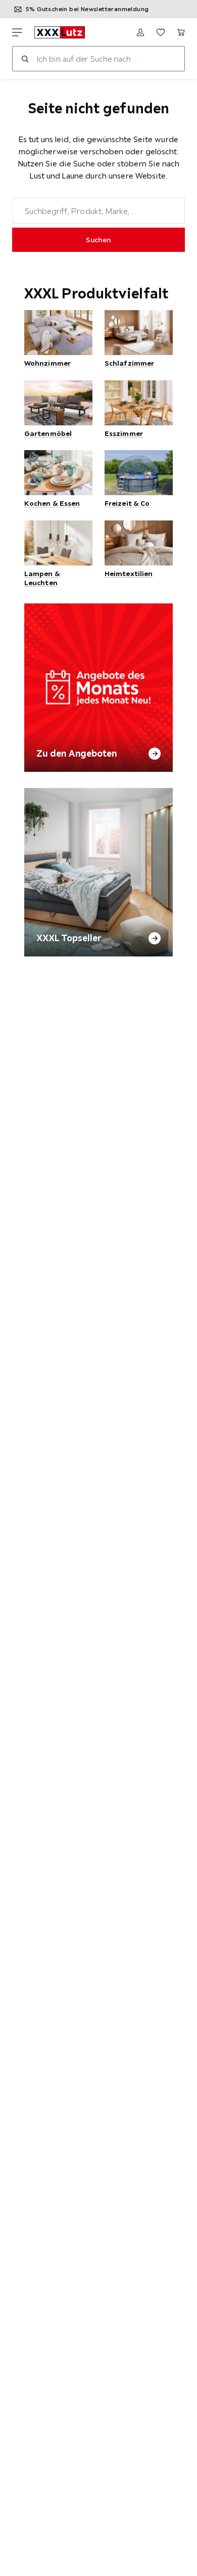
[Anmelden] (140, 32)
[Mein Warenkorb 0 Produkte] (181, 32)
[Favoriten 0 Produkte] (161, 32)
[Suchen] (25, 59)
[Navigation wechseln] (17, 32)
